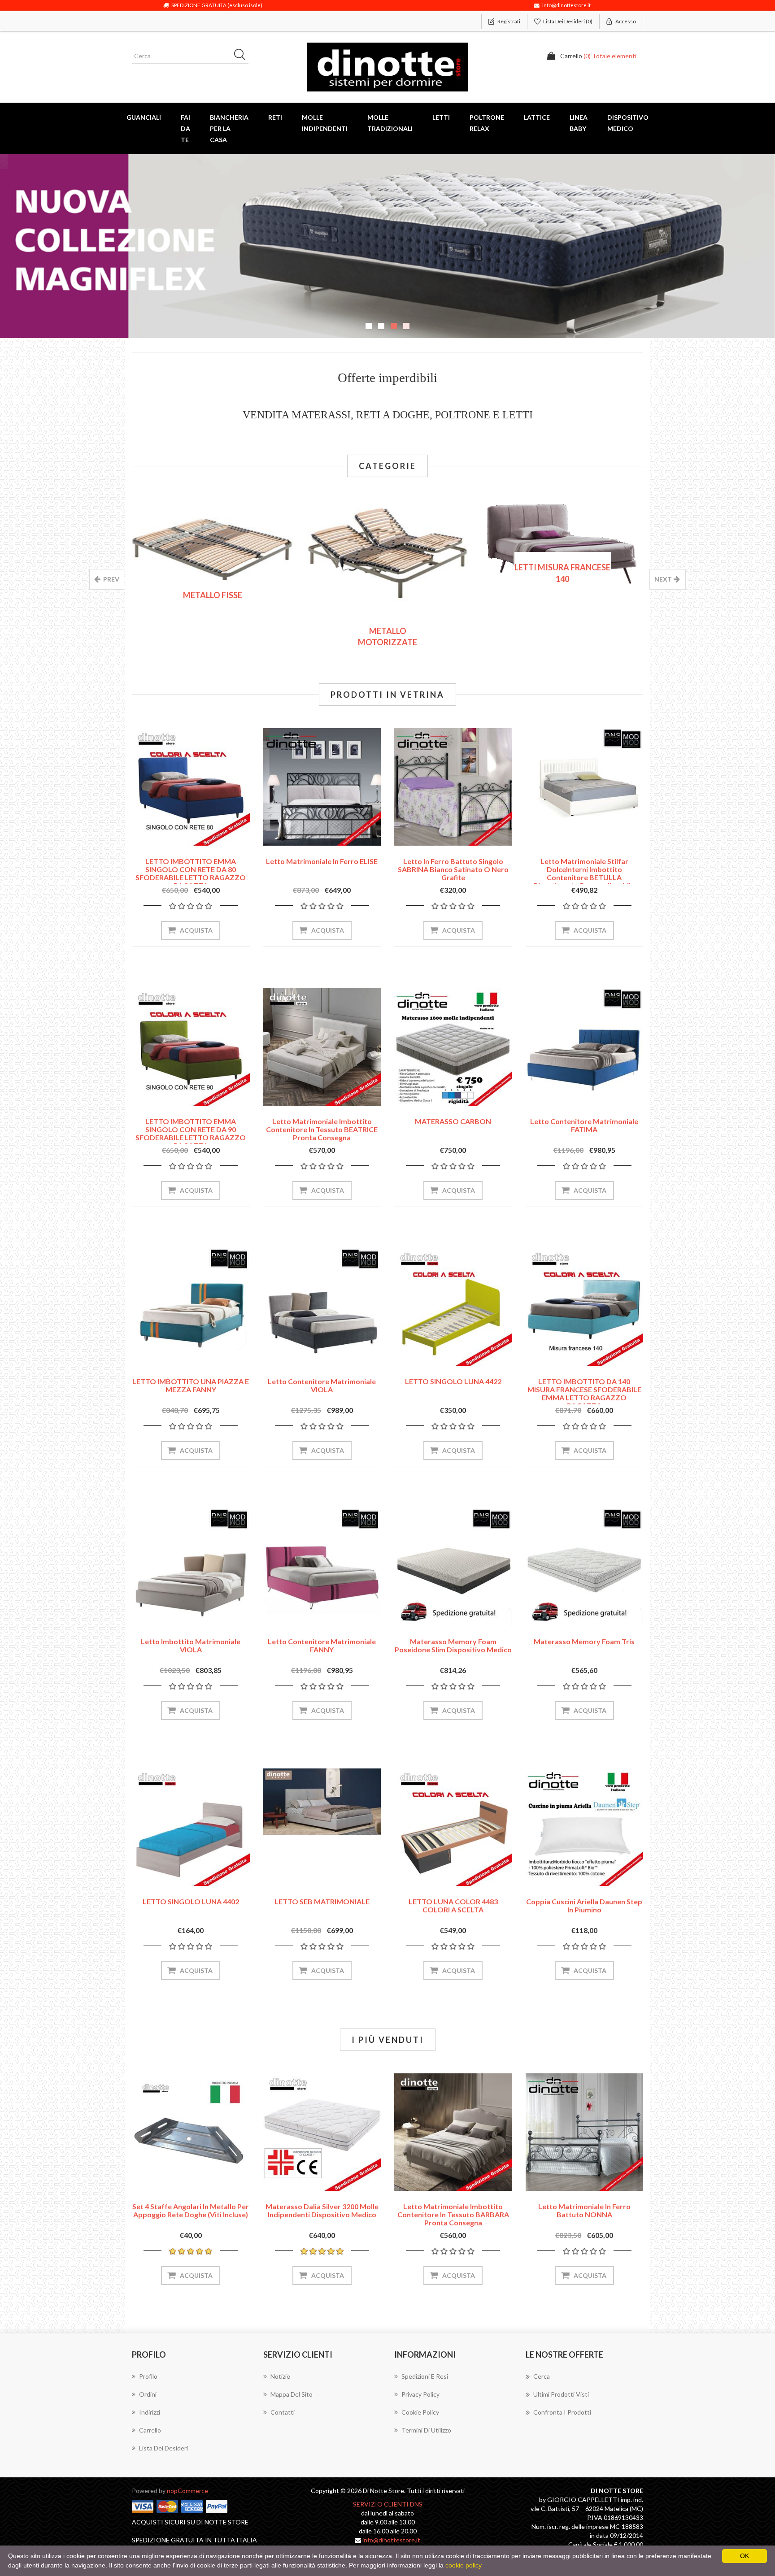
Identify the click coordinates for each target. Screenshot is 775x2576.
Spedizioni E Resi (425, 2376)
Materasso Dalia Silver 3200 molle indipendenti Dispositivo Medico (322, 2210)
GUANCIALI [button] (144, 117)
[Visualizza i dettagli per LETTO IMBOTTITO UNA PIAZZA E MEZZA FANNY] (191, 1307)
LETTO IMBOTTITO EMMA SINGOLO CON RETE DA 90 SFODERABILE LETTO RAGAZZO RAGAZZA (191, 1133)
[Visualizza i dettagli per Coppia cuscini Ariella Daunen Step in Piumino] (585, 1827)
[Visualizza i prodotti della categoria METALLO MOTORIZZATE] (387, 579)
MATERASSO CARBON (453, 1121)
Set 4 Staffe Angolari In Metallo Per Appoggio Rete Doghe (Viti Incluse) (191, 2210)
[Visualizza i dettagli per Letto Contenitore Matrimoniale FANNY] (322, 1567)
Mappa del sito (292, 2394)
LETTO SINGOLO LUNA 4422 (453, 1381)
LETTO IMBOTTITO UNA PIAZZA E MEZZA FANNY (191, 1385)
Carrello (150, 2430)
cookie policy (464, 2565)
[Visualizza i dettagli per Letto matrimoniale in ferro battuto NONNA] (585, 2132)
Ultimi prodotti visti (561, 2394)
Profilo (148, 2376)
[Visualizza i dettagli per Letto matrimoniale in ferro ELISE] (322, 787)
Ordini (148, 2394)
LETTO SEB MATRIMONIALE (322, 1901)
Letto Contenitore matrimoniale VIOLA (322, 1385)
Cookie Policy (420, 2412)
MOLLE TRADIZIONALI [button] (390, 123)
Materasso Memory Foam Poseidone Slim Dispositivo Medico (453, 1645)
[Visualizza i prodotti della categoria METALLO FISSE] (213, 556)
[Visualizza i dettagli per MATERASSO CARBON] (453, 1047)
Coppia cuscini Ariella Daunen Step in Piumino (584, 1905)
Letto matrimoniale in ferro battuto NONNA (584, 2210)
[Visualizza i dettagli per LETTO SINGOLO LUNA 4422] (453, 1307)
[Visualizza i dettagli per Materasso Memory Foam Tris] (585, 1567)
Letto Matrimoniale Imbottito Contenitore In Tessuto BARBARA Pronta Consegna (453, 2214)
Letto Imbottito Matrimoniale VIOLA (191, 1645)
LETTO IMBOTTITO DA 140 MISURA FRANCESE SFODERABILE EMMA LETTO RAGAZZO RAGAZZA (584, 1393)
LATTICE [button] (537, 117)
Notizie (280, 2376)
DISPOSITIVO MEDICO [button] (628, 123)
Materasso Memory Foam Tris (584, 1641)
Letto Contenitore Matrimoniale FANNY (322, 1645)
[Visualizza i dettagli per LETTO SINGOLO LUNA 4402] (191, 1827)
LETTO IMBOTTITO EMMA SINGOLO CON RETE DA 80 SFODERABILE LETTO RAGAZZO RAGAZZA (191, 873)
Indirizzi (150, 2412)
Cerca (542, 2376)
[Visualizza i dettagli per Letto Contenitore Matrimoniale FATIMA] (585, 1047)
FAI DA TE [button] (185, 128)
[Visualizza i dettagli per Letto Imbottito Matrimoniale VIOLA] (191, 1567)
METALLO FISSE (213, 595)
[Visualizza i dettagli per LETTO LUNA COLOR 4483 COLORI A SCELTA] (453, 1827)
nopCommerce (187, 2491)
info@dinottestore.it (391, 2540)
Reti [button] (275, 117)
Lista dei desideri (163, 2448)
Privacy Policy (420, 2394)
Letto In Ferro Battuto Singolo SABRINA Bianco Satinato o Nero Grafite (453, 869)
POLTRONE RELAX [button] (487, 123)
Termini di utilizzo (426, 2430)
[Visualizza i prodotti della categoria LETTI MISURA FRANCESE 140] (562, 548)
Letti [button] (441, 117)
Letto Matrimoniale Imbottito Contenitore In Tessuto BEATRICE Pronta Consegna (322, 1129)
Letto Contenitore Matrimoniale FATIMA (584, 1125)
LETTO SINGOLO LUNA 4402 (191, 1901)
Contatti (283, 2412)
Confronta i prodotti (562, 2412)
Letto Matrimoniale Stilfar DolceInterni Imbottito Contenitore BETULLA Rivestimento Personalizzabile (584, 873)
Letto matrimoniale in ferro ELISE (322, 861)
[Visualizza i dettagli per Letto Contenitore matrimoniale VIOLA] (322, 1307)
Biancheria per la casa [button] (229, 128)
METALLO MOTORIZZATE (387, 637)
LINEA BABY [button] (579, 123)
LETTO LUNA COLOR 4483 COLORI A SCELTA (453, 1905)
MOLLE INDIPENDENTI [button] (325, 123)
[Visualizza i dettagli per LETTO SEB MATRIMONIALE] (322, 1802)
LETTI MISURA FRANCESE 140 (562, 573)
